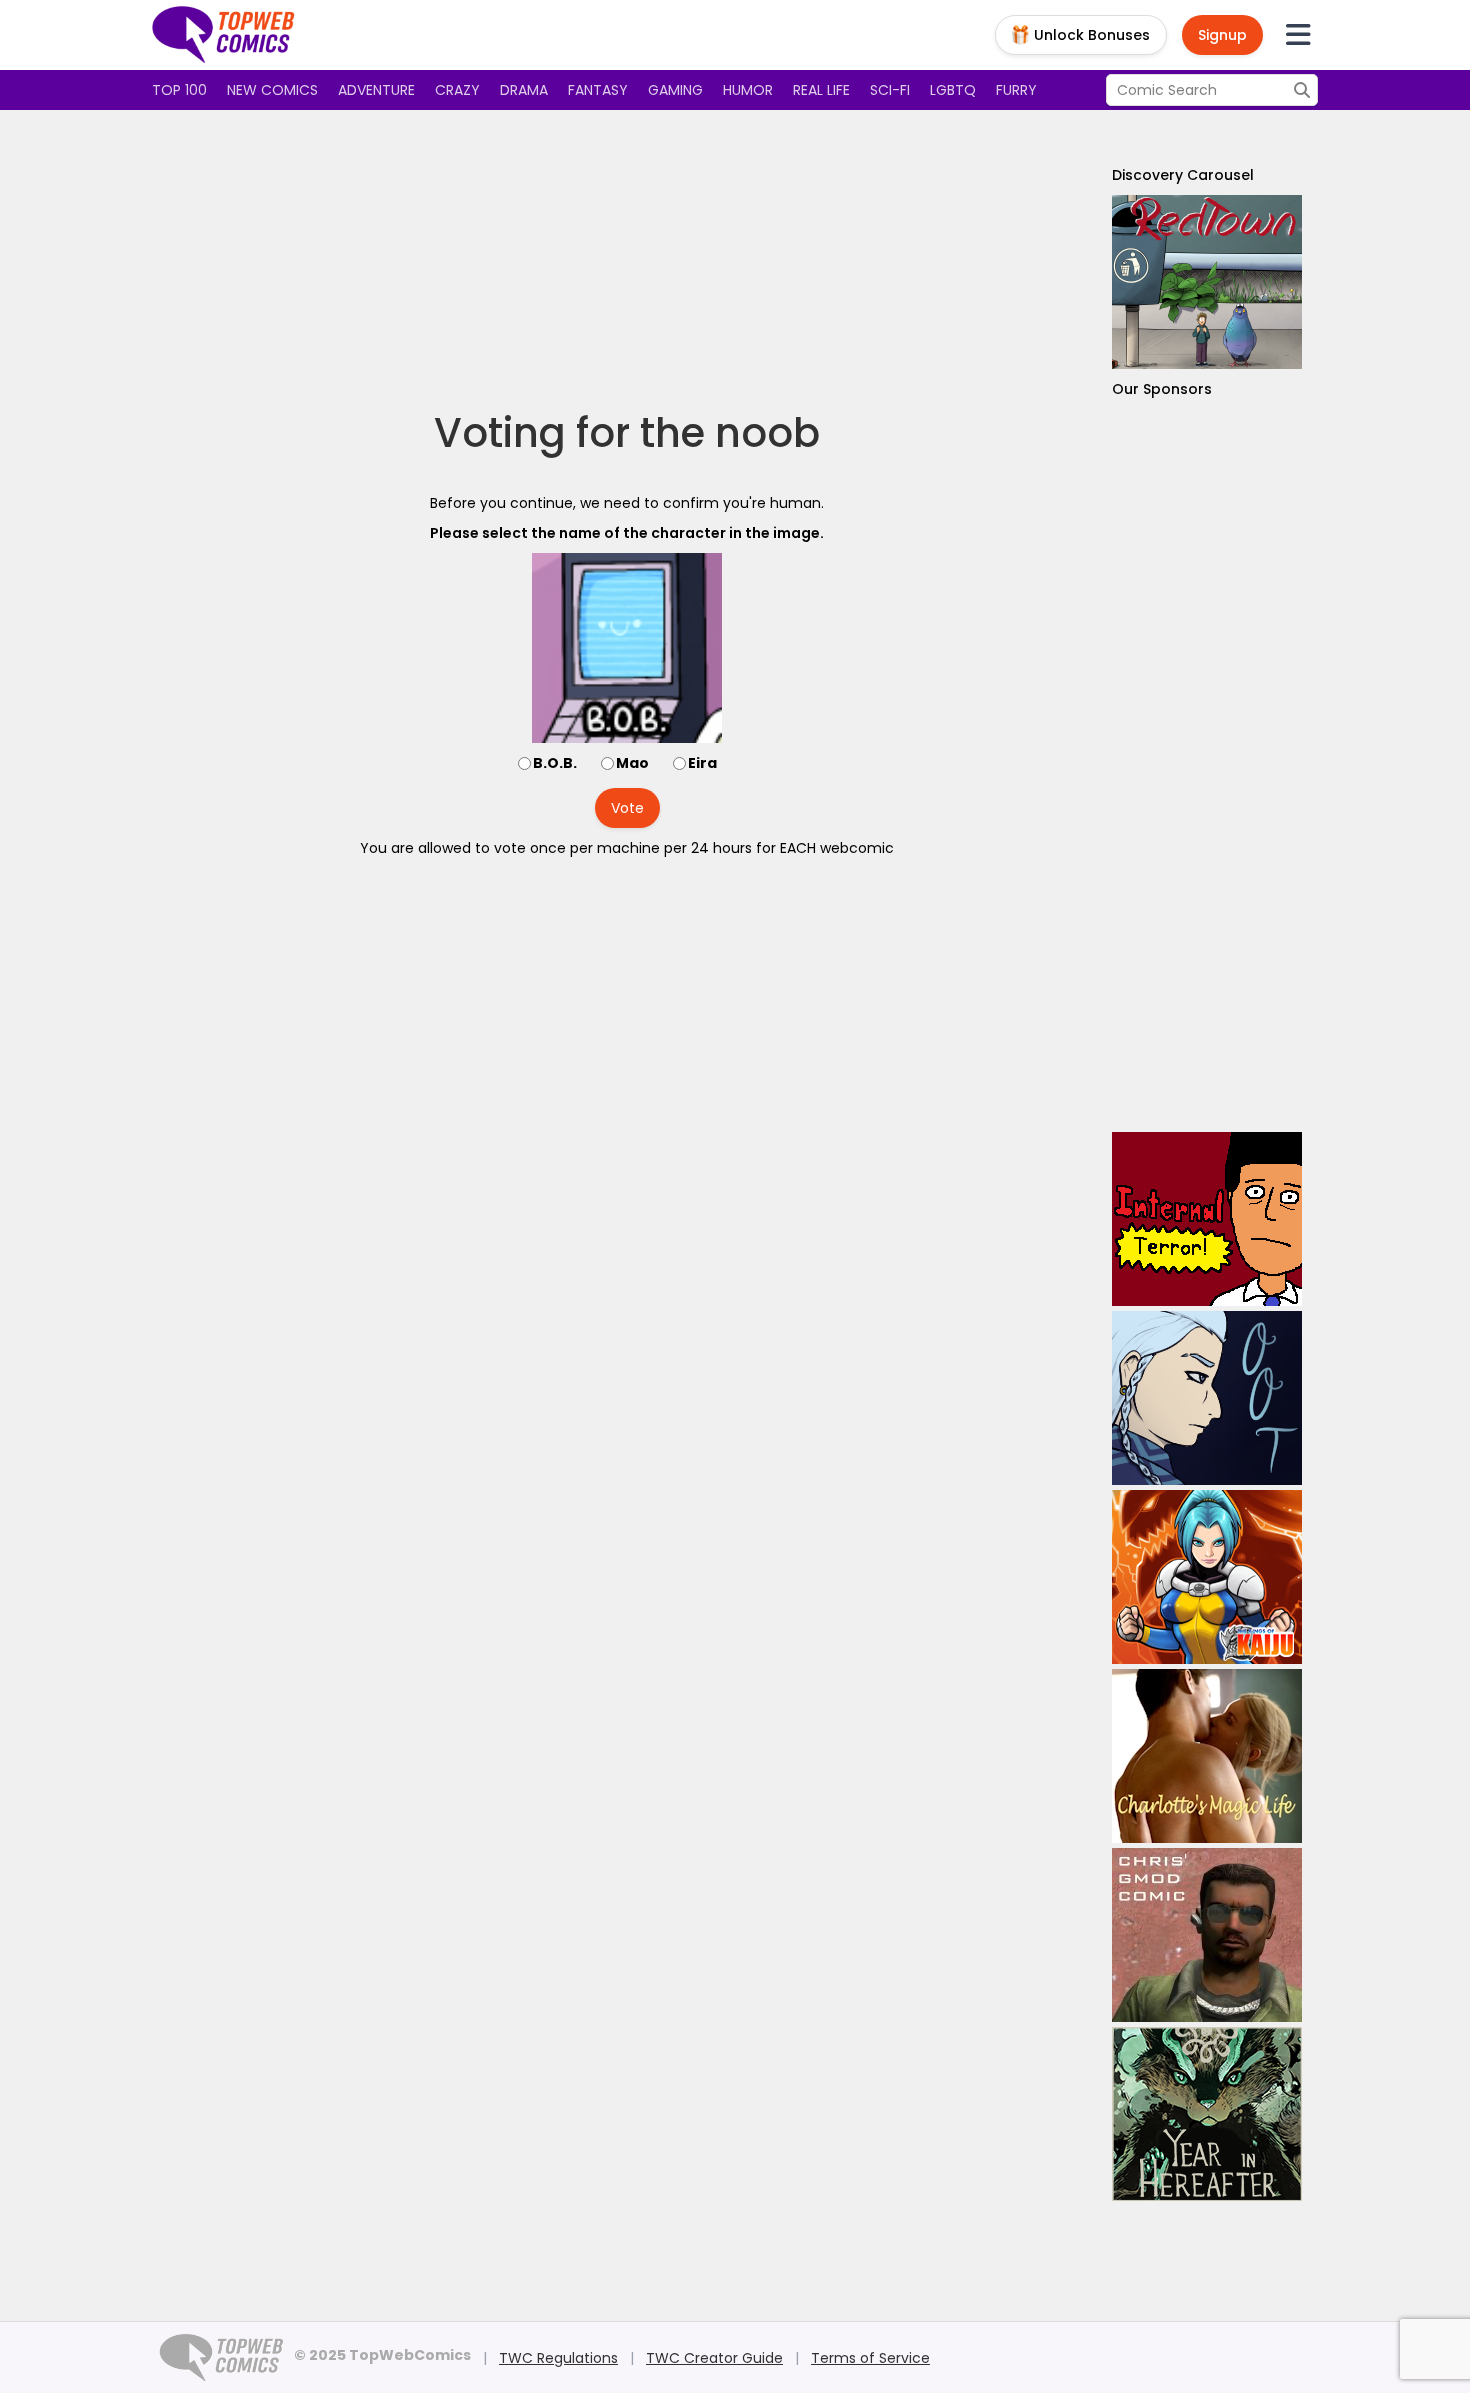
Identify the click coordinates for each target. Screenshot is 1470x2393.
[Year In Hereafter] (1207, 2114)
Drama (524, 90)
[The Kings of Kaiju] (1207, 1577)
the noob (730, 433)
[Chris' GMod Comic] (1207, 1935)
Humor (748, 90)
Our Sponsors (1162, 389)
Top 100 (179, 90)
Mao (632, 763)
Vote (627, 808)
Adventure (376, 90)
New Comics (272, 90)
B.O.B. (555, 763)
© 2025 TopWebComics (382, 2355)
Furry (1016, 90)
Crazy (457, 90)
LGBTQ (953, 90)
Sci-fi (890, 90)
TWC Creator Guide (714, 2358)
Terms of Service (870, 2358)
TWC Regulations (558, 2358)
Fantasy (598, 90)
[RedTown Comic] (1207, 282)
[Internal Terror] (1207, 1219)
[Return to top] (224, 35)
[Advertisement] (627, 260)
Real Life (821, 90)
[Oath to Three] (1207, 1398)
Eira (702, 763)
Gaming (675, 90)
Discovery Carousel (1183, 175)
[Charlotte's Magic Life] (1207, 1756)
